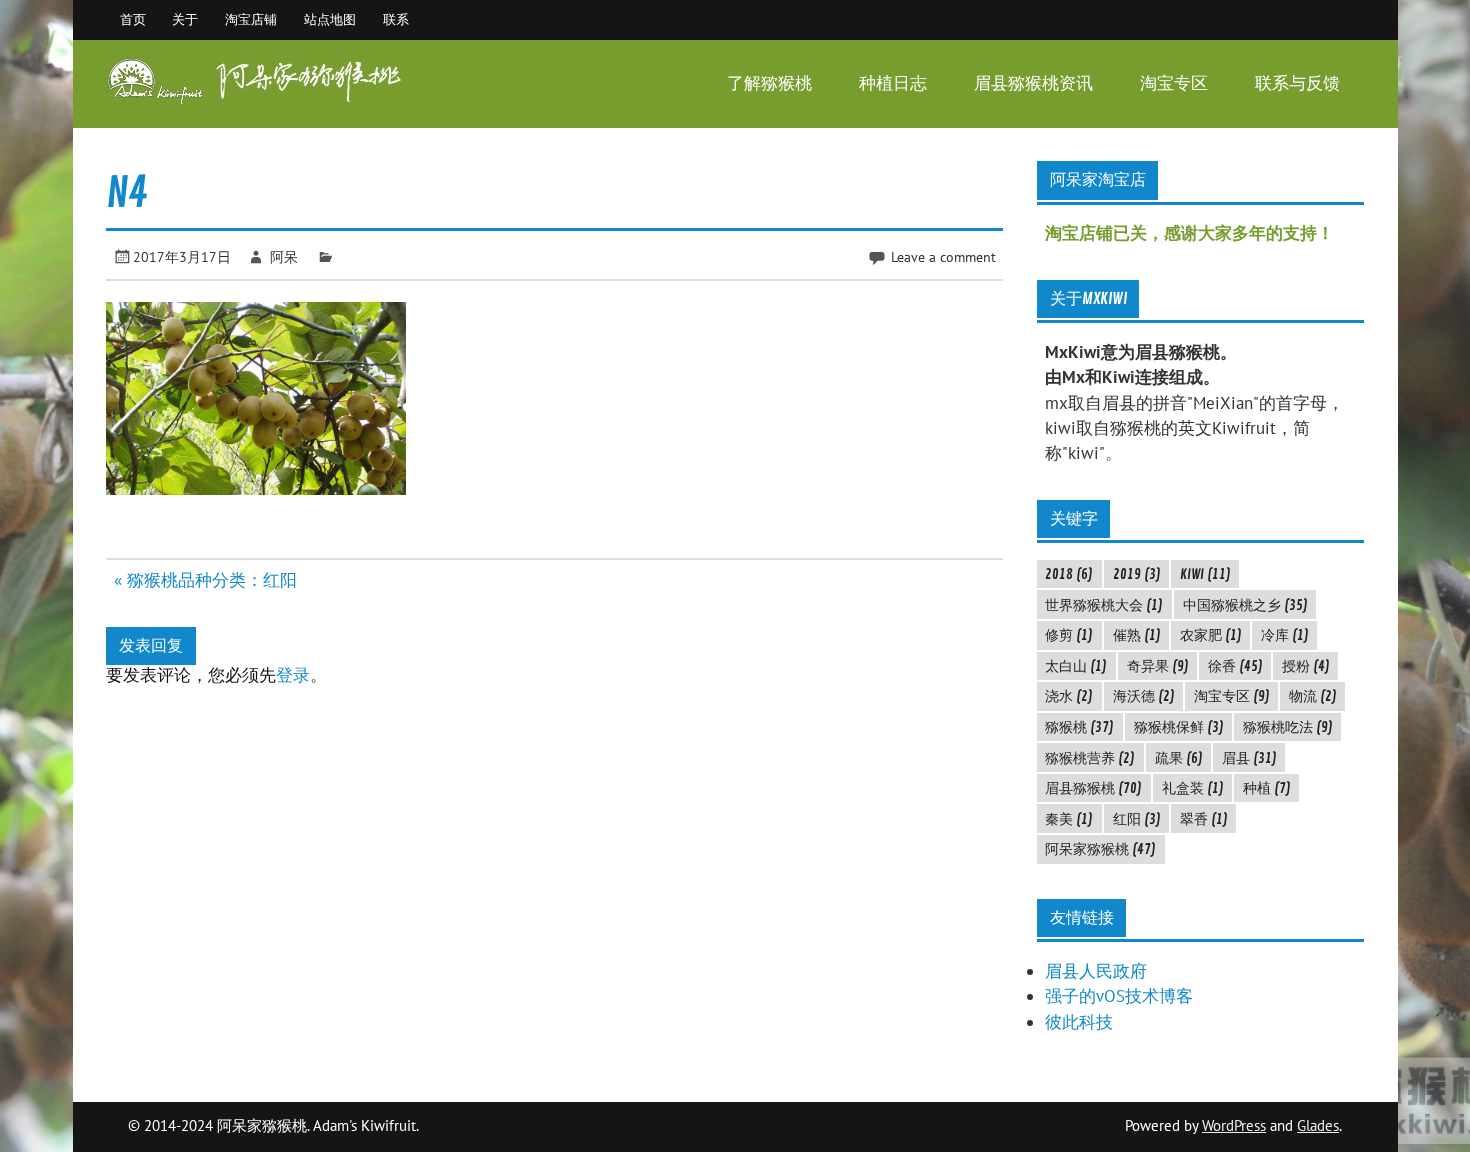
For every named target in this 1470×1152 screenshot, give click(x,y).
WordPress (1234, 1125)
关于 (185, 19)
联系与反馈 (1297, 83)
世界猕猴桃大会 (1104, 605)
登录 (293, 675)
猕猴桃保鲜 (1179, 727)
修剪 (1069, 635)
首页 (133, 19)
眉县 (1249, 758)
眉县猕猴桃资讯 (1033, 83)
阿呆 (284, 256)
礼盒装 (1193, 788)
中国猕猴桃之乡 (1245, 605)
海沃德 (1144, 696)
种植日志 (893, 83)
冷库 (1285, 635)
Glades (1318, 1125)
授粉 (1306, 666)
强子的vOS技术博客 (1119, 996)
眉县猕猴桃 (1093, 788)
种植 (1267, 788)
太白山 (1076, 666)
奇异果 (1158, 666)
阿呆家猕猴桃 (1100, 849)
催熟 (1137, 635)
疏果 (1179, 758)
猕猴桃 (1079, 727)
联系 (396, 19)
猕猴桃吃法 (1288, 727)
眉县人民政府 (1096, 971)
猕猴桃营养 (1090, 758)
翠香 (1204, 819)
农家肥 (1211, 635)
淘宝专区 (1174, 83)
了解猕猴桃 (769, 83)
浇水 (1069, 696)
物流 (1313, 696)
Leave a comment (943, 256)
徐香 (1235, 666)
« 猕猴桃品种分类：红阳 (205, 580)
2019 (1137, 574)
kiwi (1205, 574)
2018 (1069, 574)
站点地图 (330, 19)
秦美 (1069, 819)
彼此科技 (1079, 1022)
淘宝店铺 (251, 19)
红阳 (1137, 819)
